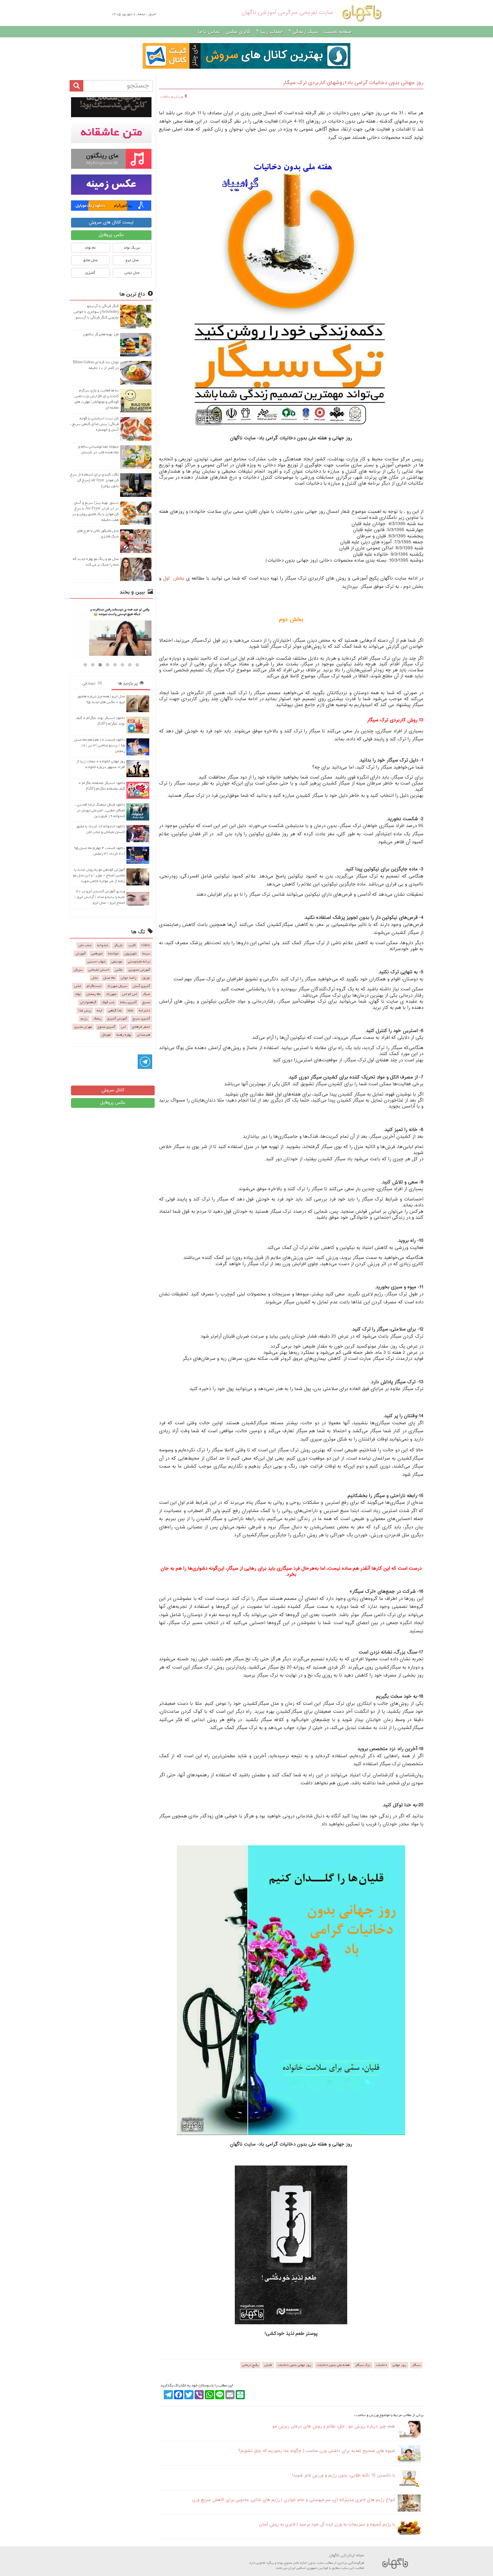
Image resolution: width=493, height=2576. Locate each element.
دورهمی (97, 954)
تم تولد (90, 248)
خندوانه (103, 945)
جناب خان (85, 945)
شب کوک (108, 1002)
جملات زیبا (271, 32)
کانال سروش (113, 1090)
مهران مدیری (83, 1027)
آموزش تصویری (139, 970)
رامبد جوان (129, 978)
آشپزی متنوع (106, 1027)
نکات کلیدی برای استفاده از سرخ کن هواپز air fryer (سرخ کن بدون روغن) (94, 480)
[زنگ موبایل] (111, 159)
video (146, 945)
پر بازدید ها (129, 683)
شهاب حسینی (96, 962)
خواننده (113, 954)
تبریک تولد (132, 248)
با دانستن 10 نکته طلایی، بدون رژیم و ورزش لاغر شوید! (343, 2476)
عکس (119, 970)
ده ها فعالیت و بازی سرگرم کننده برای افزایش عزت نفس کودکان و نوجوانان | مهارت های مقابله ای (97, 399)
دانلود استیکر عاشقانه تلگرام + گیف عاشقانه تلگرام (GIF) (102, 786)
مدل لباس (132, 273)
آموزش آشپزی (117, 1019)
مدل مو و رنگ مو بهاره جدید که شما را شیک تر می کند (96, 562)
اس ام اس (130, 994)
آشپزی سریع (141, 1019)
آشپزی (90, 273)
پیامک (97, 1019)
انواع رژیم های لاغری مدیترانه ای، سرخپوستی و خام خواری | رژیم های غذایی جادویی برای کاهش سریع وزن (293, 2500)
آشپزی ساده (128, 1002)
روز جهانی (399, 2365)
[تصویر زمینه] (111, 184)
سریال (78, 970)
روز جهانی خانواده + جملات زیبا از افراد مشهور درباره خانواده (101, 764)
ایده (100, 1011)
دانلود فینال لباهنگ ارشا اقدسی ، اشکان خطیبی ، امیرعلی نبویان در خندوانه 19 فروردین (100, 810)
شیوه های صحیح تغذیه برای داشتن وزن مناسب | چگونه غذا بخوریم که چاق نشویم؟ (317, 2451)
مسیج (146, 1002)
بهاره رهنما (124, 1035)
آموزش (81, 954)
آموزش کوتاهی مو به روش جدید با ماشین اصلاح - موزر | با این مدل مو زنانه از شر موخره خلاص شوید (99, 875)
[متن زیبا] (111, 133)
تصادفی (90, 683)
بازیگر (118, 945)
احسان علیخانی (99, 970)
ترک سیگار (363, 2365)
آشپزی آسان (142, 986)
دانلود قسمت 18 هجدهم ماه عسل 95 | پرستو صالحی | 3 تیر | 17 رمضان (99, 745)
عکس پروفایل (111, 235)
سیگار (416, 2365)
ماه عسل (109, 978)
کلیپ (132, 945)
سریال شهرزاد (117, 986)
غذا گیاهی (115, 1011)
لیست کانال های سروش (111, 223)
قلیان (268, 2365)
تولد (78, 994)
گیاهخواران (88, 1002)
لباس (78, 986)
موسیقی (117, 962)
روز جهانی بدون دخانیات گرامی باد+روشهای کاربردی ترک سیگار (353, 83)
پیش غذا (85, 1011)
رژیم (84, 1019)
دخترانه (145, 1011)
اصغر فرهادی (141, 1027)
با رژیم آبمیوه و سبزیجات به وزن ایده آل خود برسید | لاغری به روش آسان (327, 2525)
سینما (146, 954)
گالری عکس (238, 32)
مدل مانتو (90, 260)
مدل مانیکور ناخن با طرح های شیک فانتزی (98, 534)
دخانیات (381, 2365)
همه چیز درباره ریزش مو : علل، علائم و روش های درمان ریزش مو (334, 2426)
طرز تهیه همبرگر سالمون (101, 334)
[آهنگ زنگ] (111, 206)
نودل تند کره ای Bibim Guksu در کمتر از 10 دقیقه (96, 365)
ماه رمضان (93, 994)
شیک (147, 994)
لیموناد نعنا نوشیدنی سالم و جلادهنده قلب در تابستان (98, 449)
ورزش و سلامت (172, 97)
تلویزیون (131, 954)
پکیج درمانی (250, 2365)
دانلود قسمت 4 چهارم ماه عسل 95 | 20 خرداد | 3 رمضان (99, 851)
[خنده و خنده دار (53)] (111, 630)
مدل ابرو (132, 260)
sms (130, 1011)
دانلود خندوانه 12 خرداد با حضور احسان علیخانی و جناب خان (100, 829)
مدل (95, 978)
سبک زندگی (305, 32)
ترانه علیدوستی (139, 962)
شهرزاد (111, 994)
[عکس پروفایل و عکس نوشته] (111, 107)
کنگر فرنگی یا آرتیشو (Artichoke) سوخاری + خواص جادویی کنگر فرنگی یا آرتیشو (96, 312)
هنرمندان (144, 1035)
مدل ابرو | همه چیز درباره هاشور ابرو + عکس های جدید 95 (101, 699)
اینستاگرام (94, 986)
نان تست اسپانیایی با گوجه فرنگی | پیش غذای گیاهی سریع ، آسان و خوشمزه (94, 424)
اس (124, 1027)
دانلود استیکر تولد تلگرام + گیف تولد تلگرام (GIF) (100, 721)
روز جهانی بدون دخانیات (294, 2365)
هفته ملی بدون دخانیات (333, 2365)
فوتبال (106, 1035)
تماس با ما (209, 32)
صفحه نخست (338, 32)
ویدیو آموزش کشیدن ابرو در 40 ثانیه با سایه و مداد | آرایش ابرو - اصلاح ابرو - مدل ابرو (100, 897)
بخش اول (174, 579)
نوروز (146, 978)
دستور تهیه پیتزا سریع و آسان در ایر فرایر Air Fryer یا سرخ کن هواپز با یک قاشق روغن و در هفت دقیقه (95, 511)
